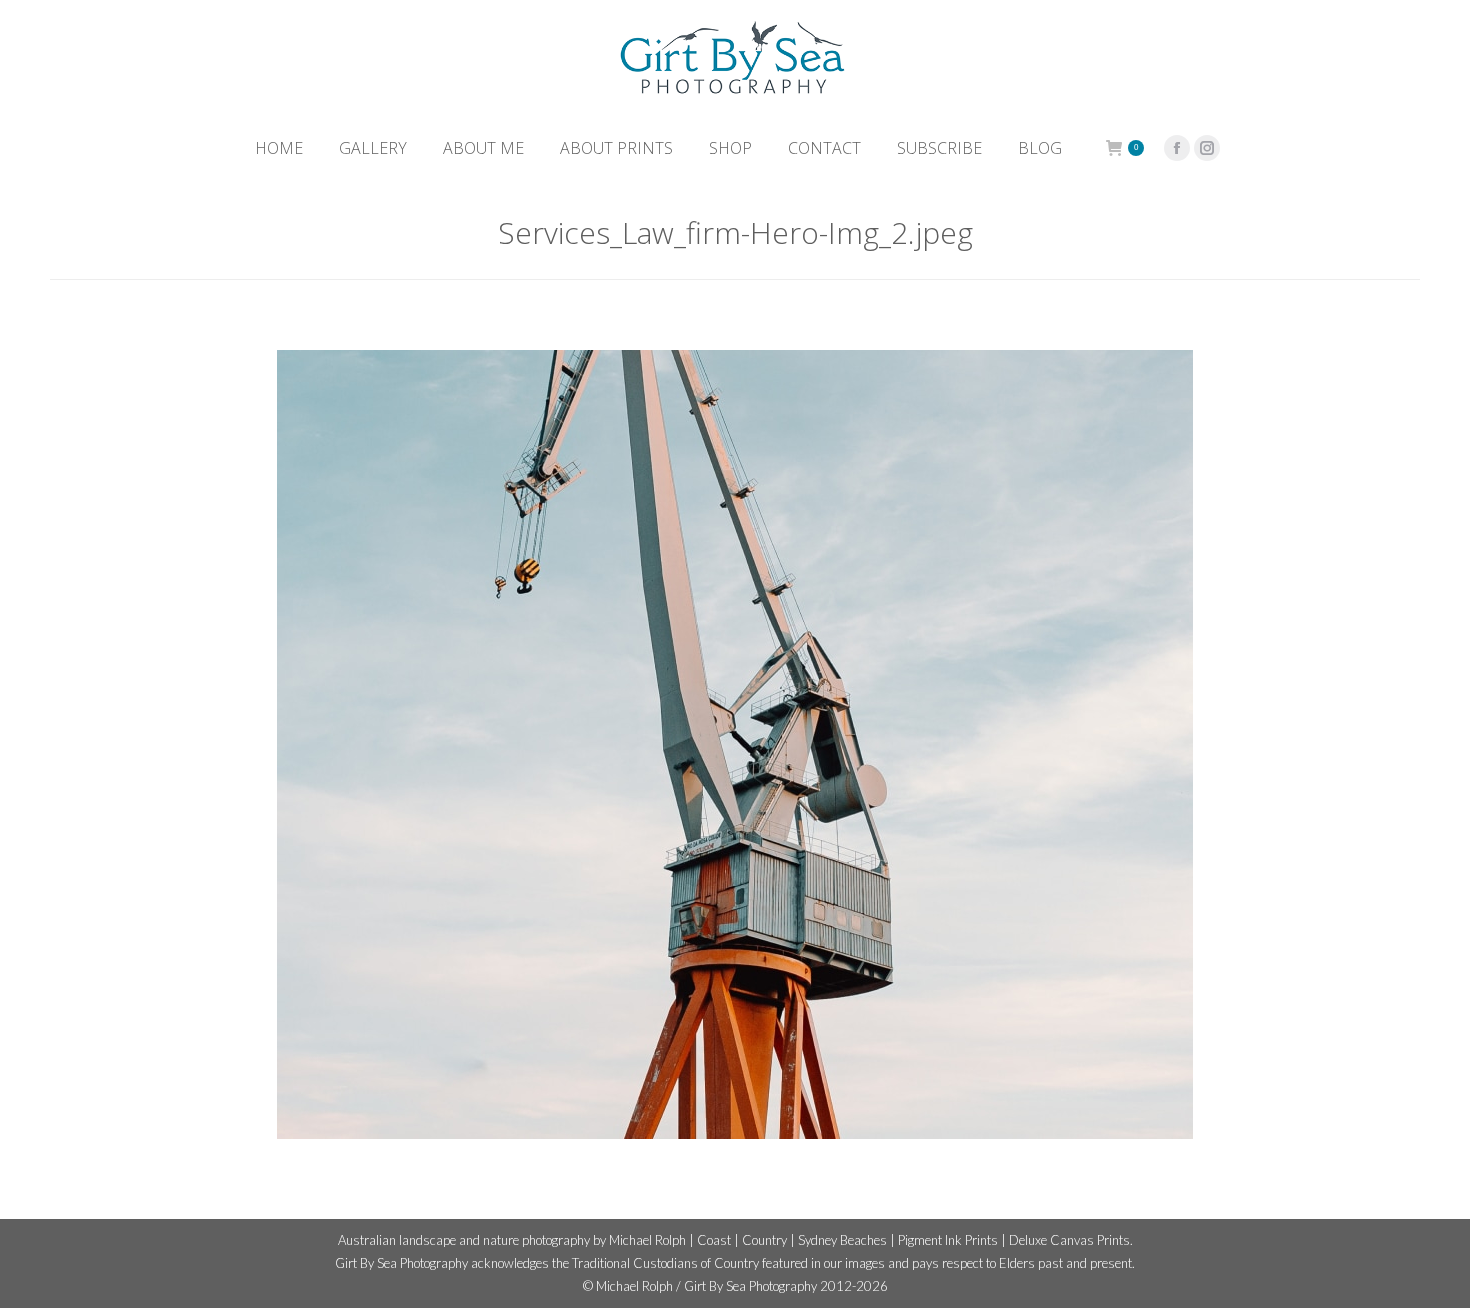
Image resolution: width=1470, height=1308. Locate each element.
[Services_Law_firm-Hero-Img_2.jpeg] (735, 744)
